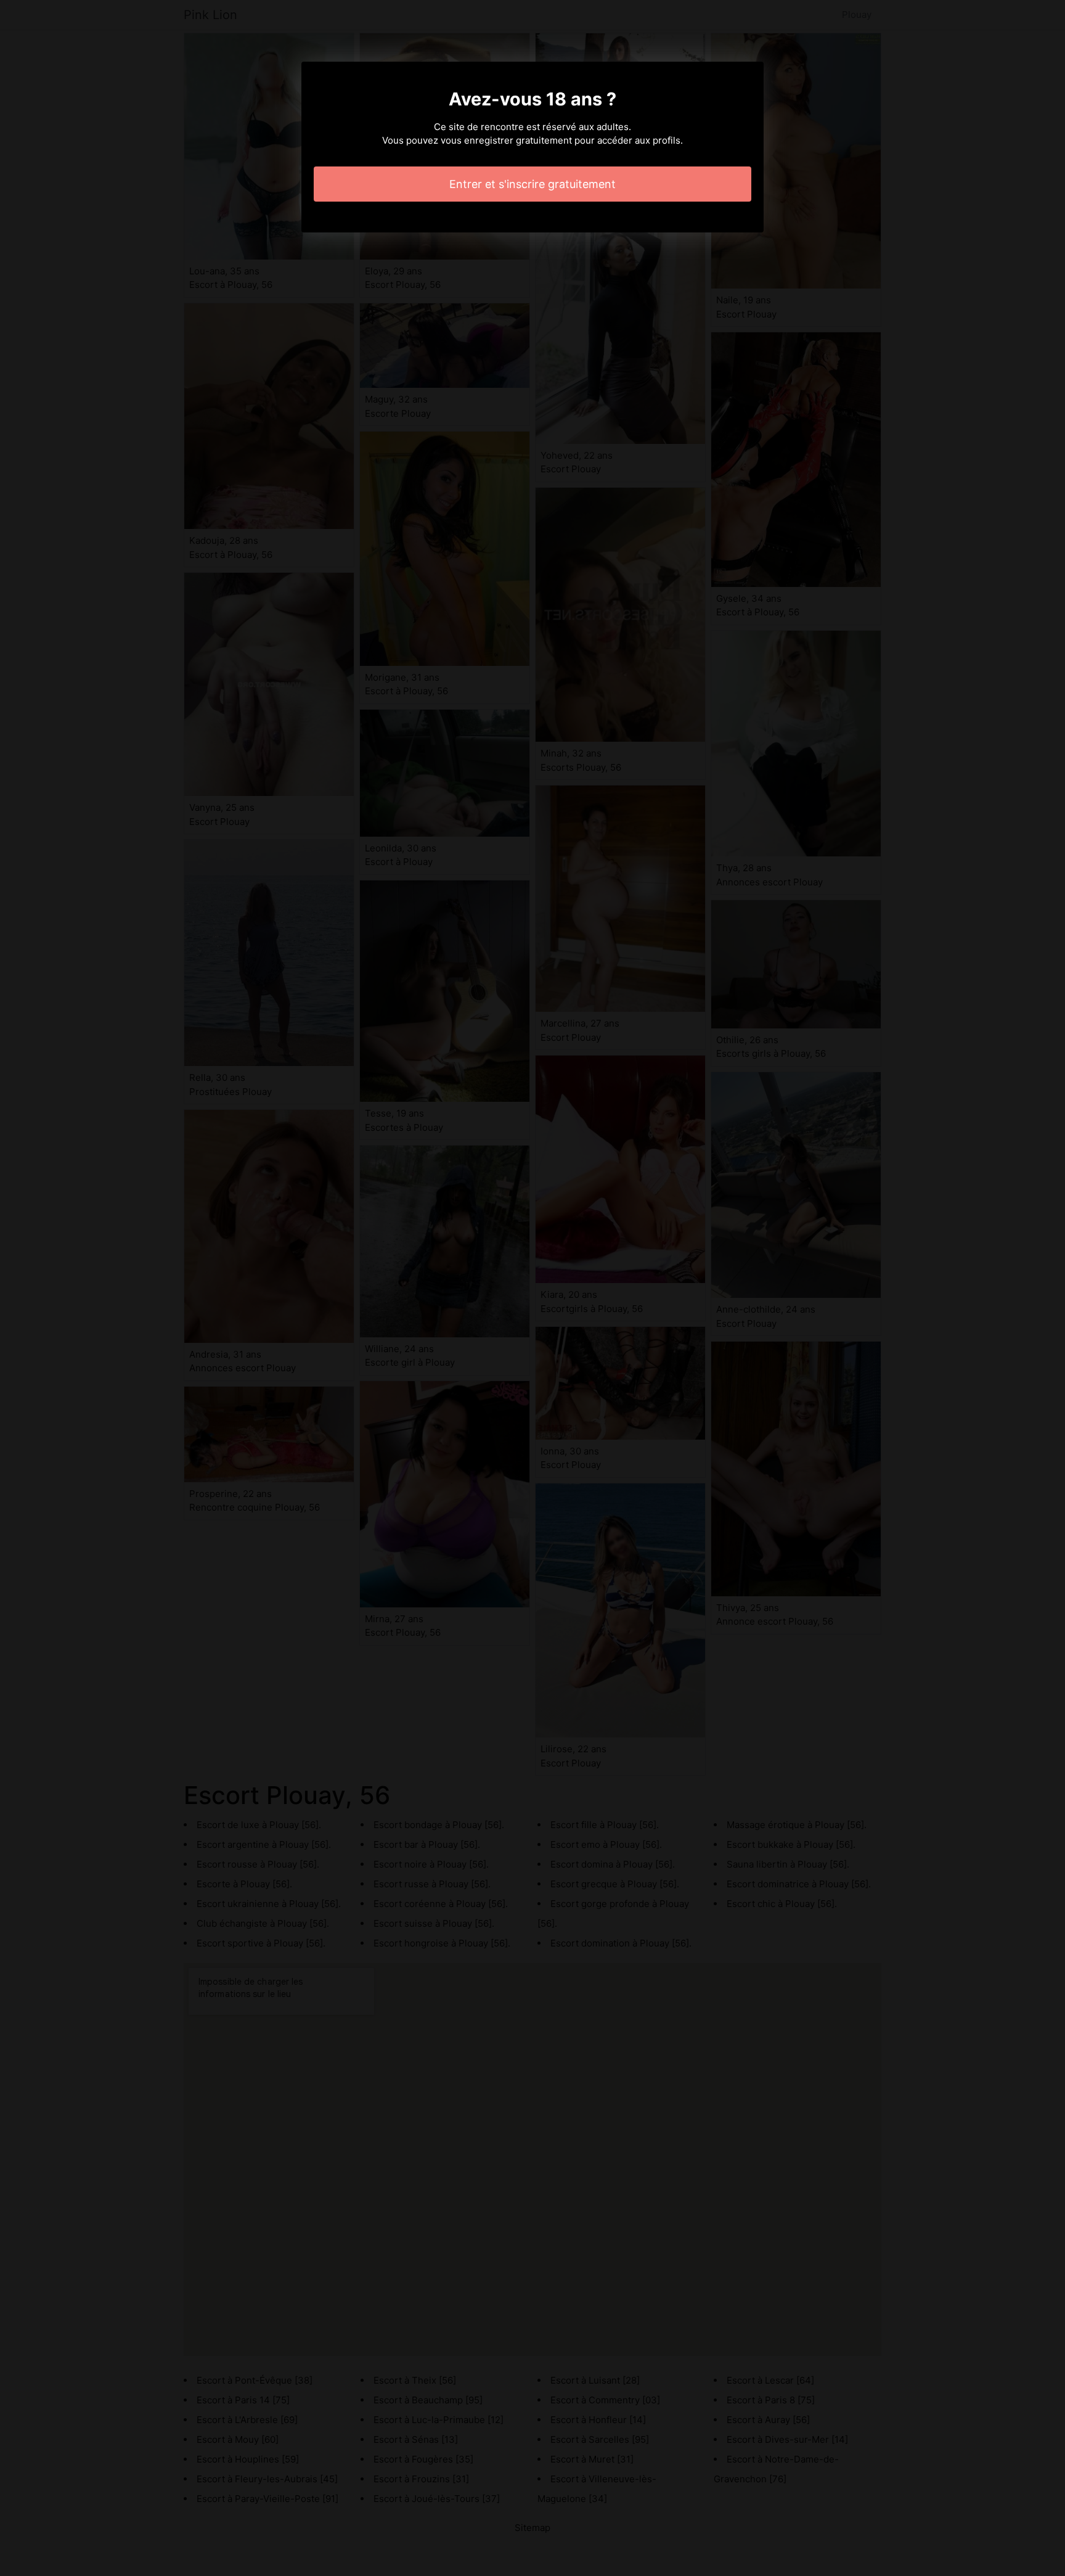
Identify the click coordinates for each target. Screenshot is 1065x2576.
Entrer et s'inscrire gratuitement (532, 184)
